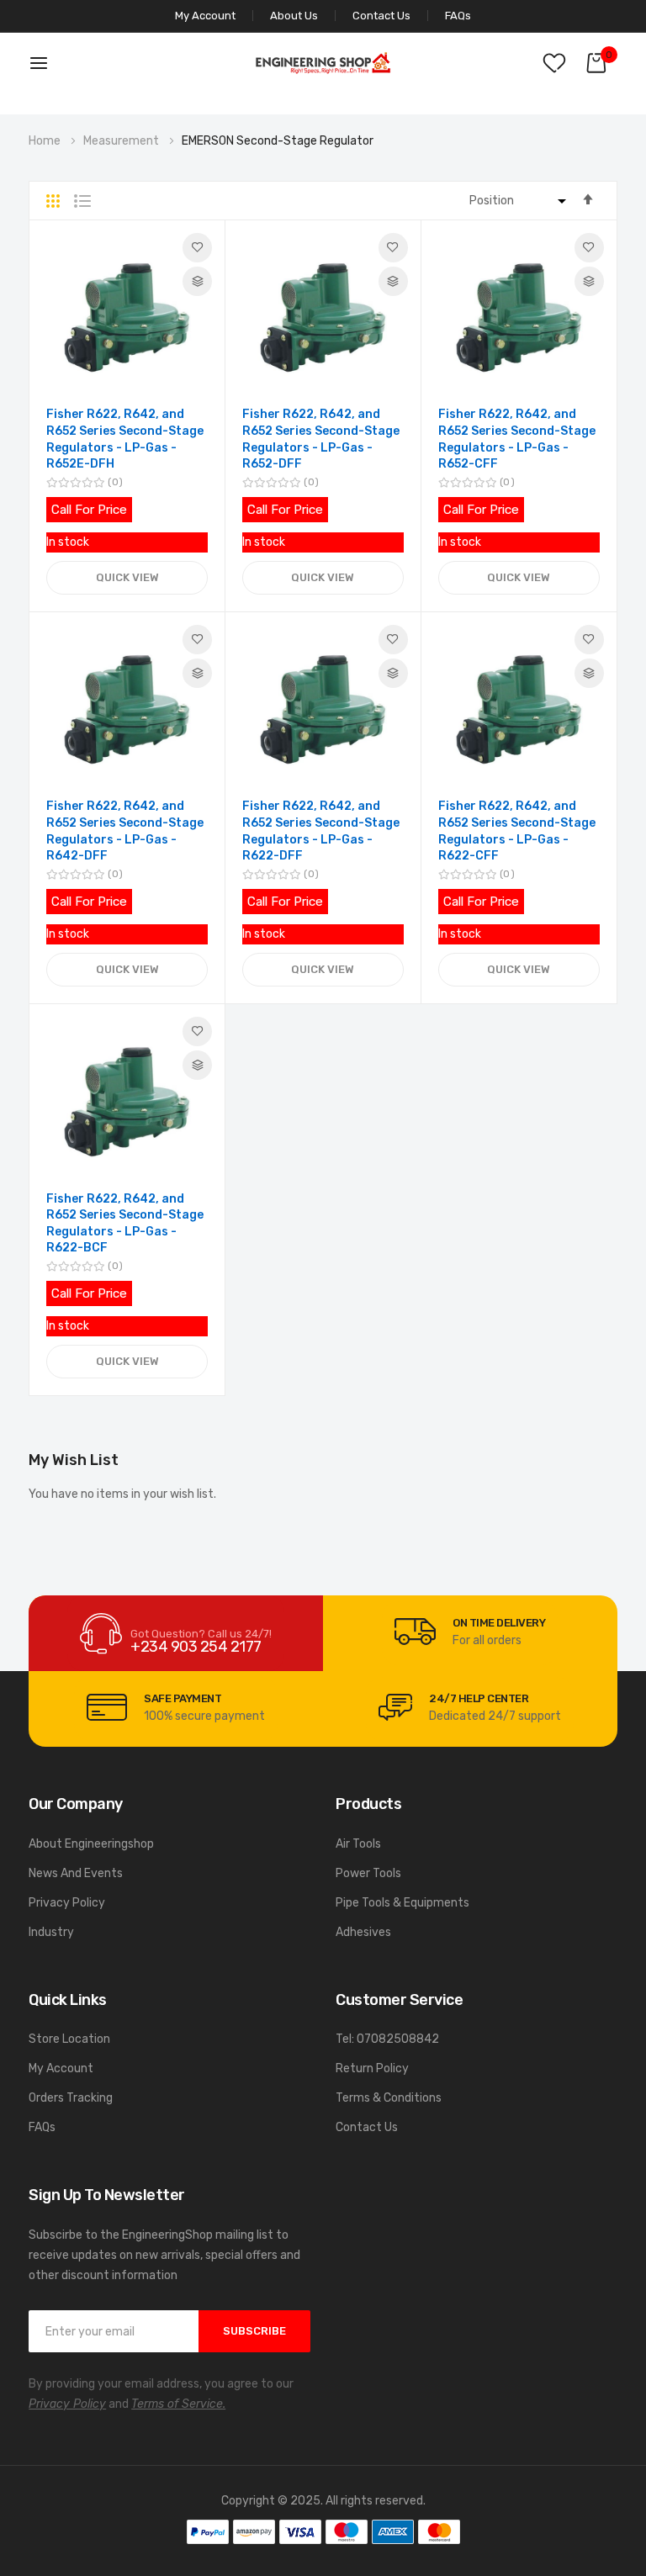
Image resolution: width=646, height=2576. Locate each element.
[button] (197, 248)
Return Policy (372, 2068)
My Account (61, 2068)
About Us (294, 16)
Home (46, 141)
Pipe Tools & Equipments (402, 1903)
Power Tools (368, 1873)
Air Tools (358, 1844)
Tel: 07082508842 (387, 2039)
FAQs (458, 16)
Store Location (69, 2039)
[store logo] (323, 63)
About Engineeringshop (91, 1844)
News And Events (76, 1873)
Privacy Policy (67, 1903)
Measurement (122, 141)
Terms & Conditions (389, 2098)
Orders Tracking (71, 2098)
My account (205, 16)
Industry (51, 1932)
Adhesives (363, 1932)
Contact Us (381, 16)
